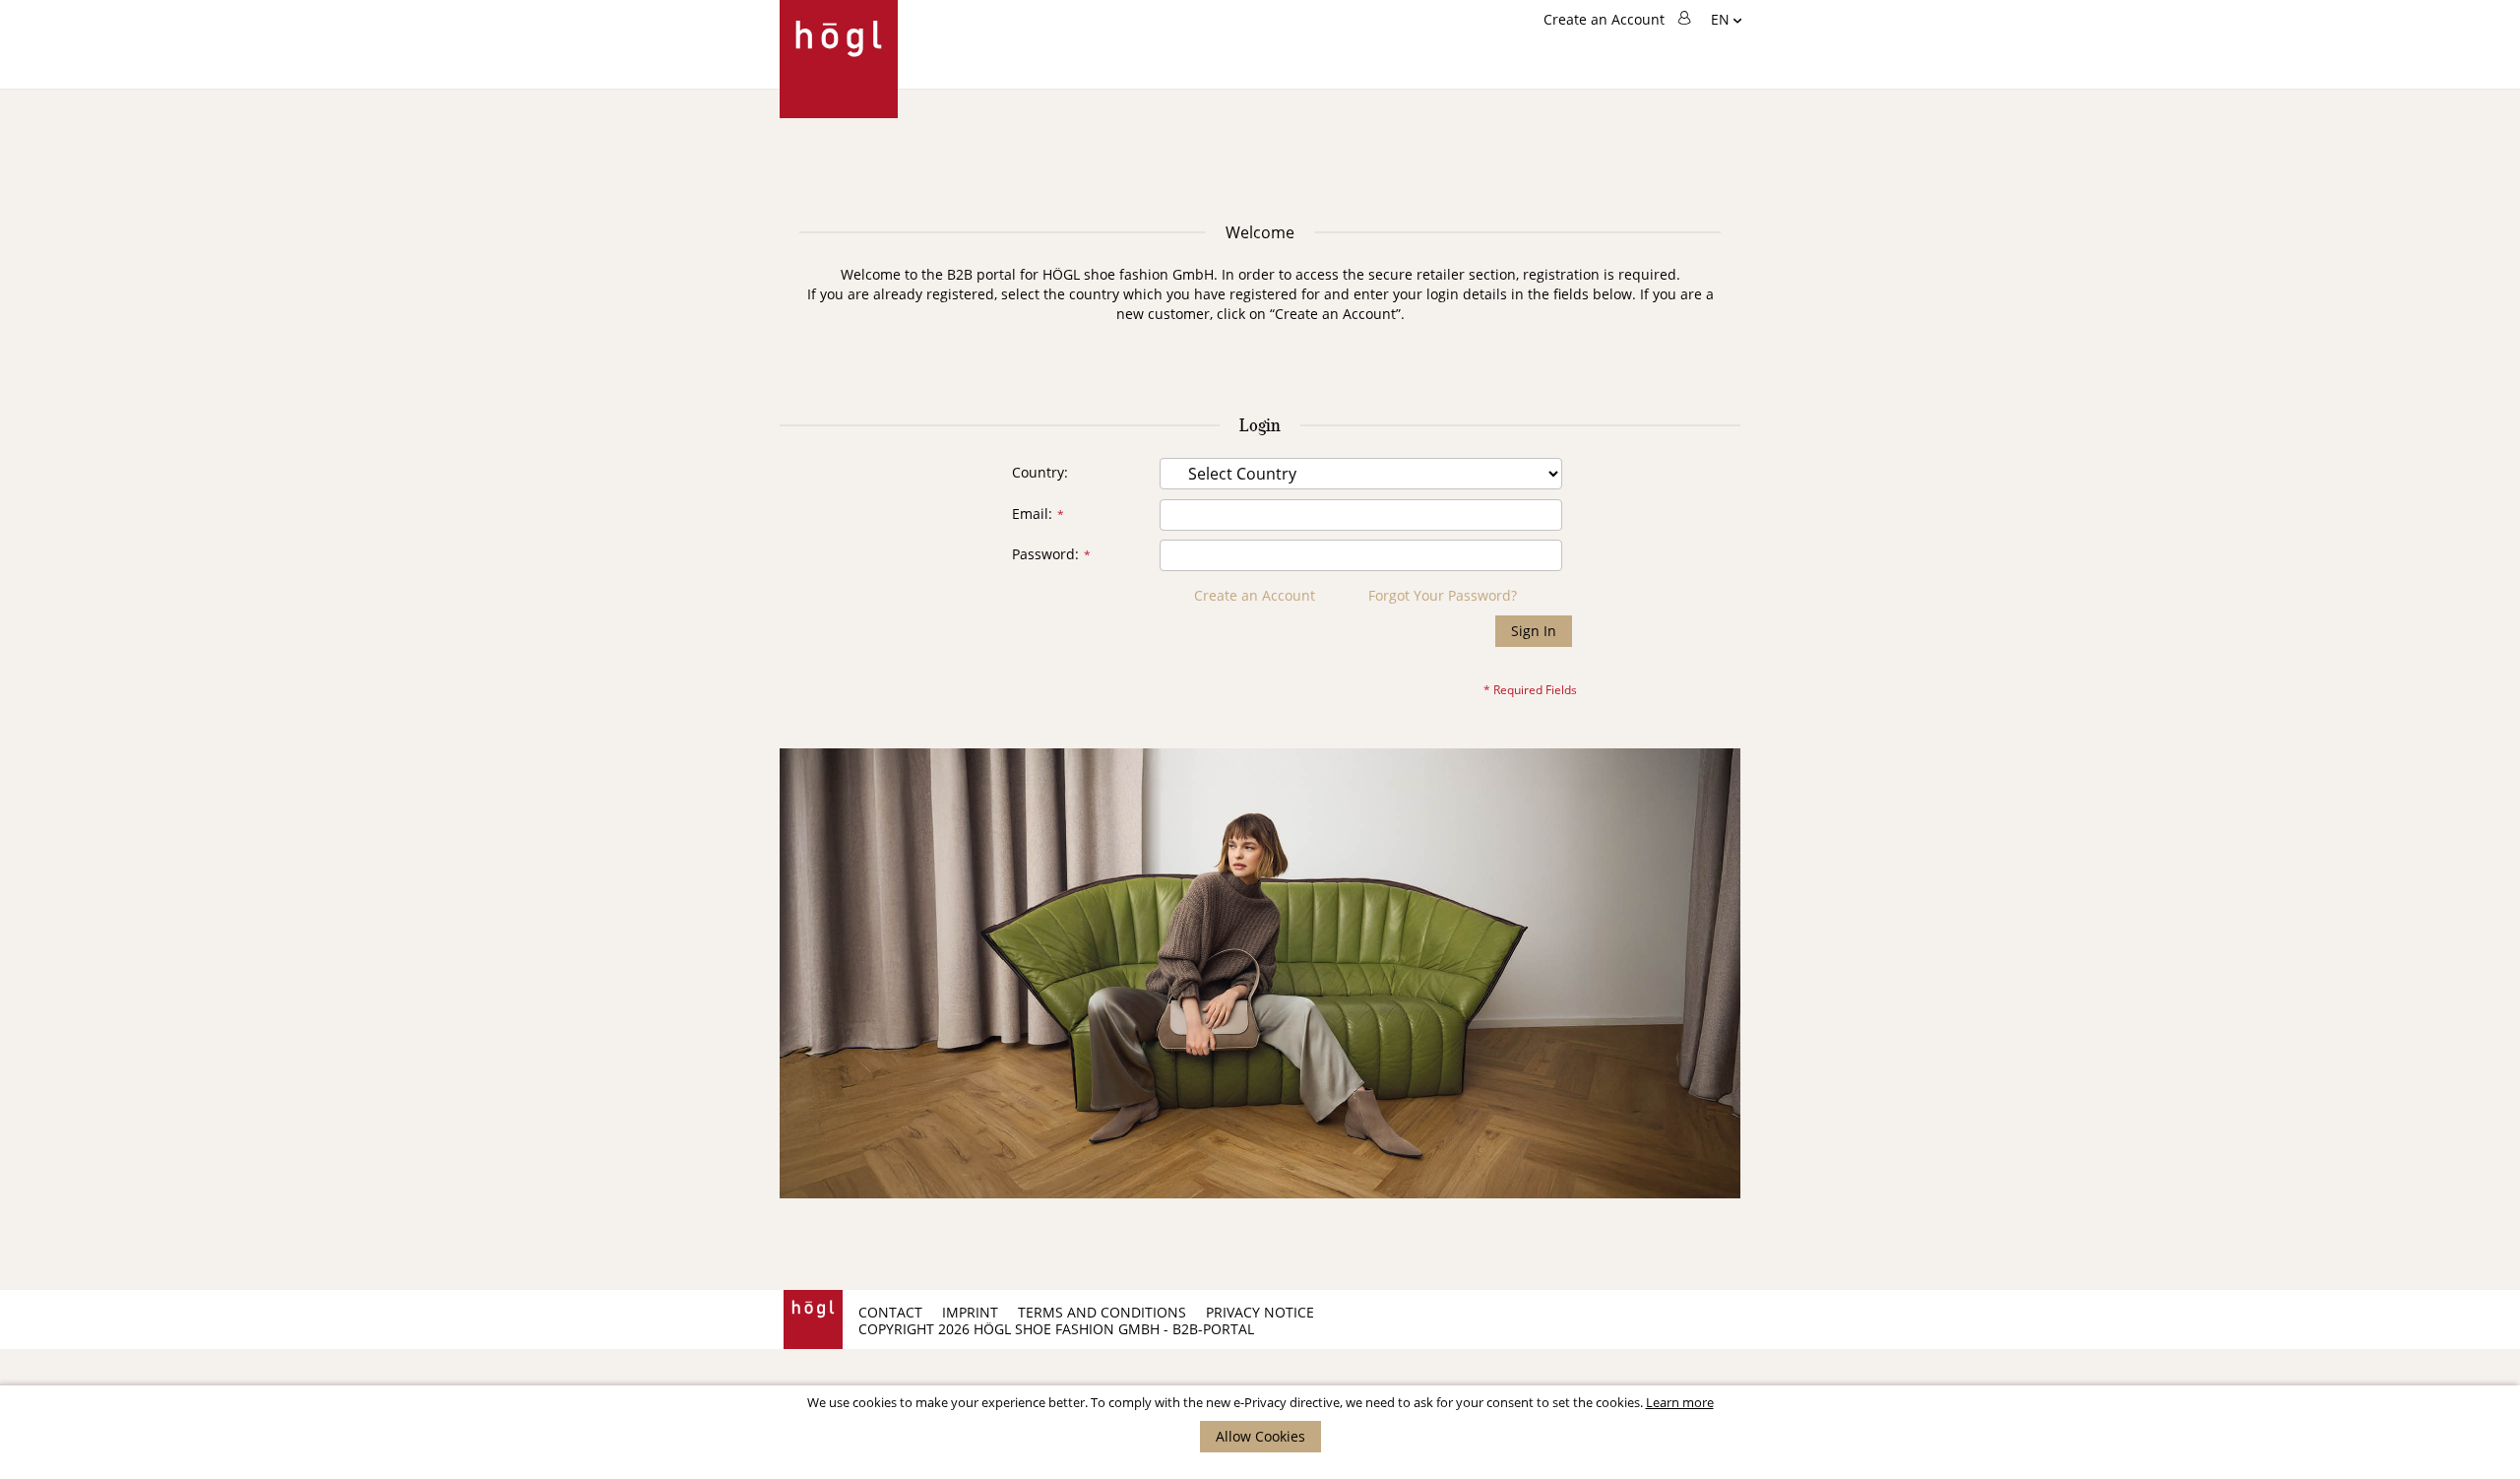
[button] (1726, 21)
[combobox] (1617, 135)
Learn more (1680, 1402)
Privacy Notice (1260, 1312)
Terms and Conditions (1102, 1312)
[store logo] (839, 59)
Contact (890, 1312)
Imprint (970, 1312)
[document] (1260, 1424)
